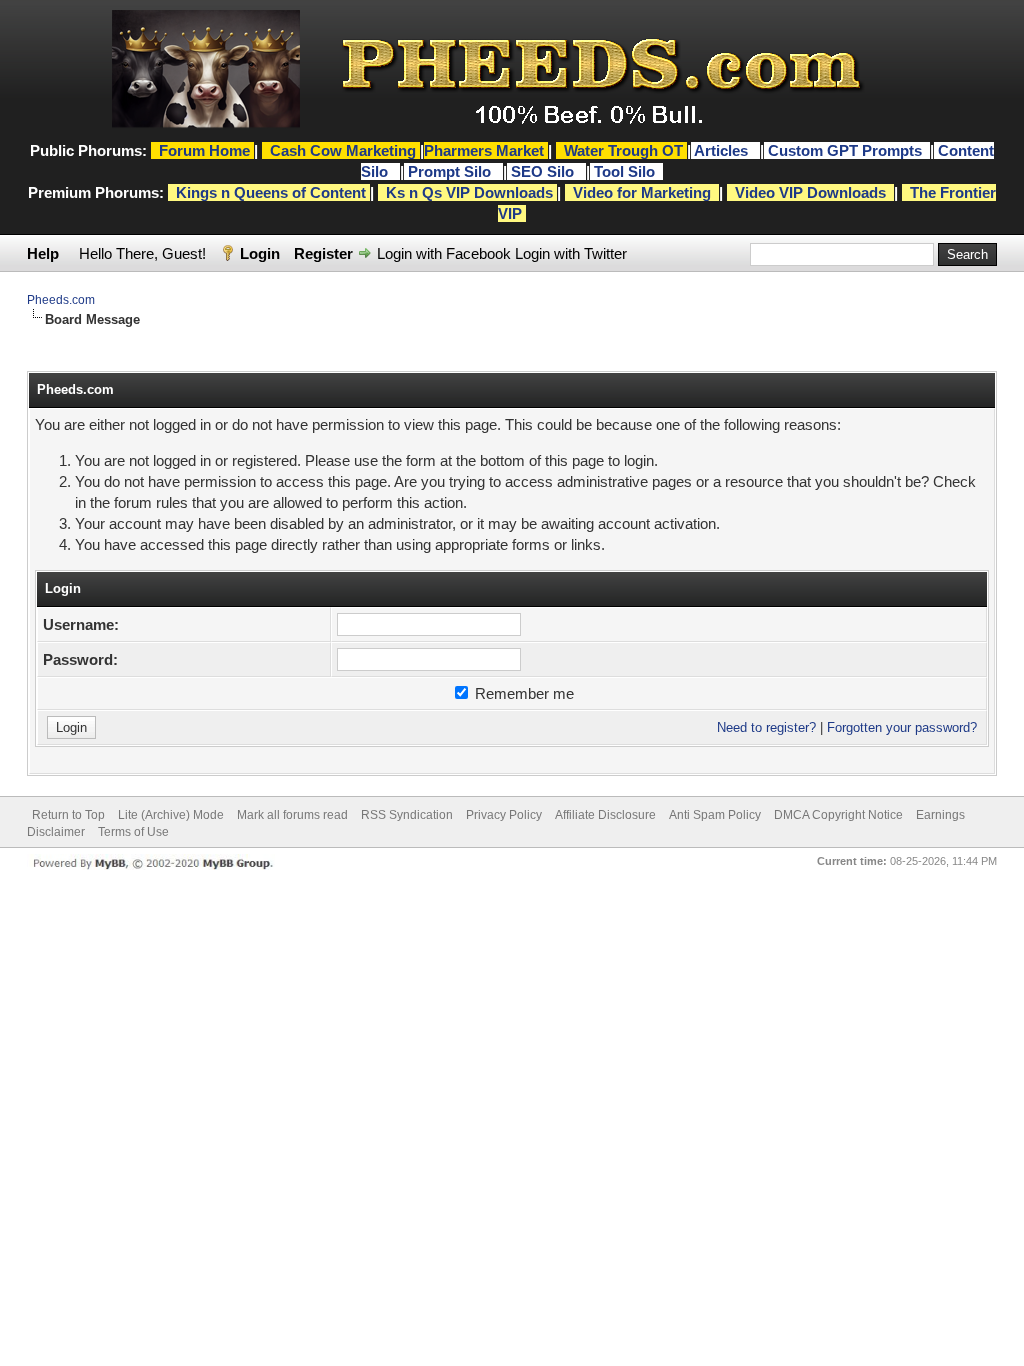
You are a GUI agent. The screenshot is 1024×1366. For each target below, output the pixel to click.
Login (260, 253)
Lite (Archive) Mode (171, 815)
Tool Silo (626, 171)
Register (323, 253)
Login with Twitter (571, 253)
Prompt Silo (451, 171)
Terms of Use (133, 832)
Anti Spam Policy (715, 815)
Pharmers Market (484, 150)
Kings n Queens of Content (271, 192)
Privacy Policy (504, 815)
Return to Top (68, 815)
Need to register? (766, 727)
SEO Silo (544, 171)
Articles (723, 150)
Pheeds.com (61, 300)
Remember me (522, 693)
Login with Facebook (444, 253)
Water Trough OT (623, 150)
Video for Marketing (642, 192)
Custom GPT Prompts (845, 150)
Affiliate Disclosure (605, 815)
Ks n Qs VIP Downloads (469, 192)
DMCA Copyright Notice (838, 815)
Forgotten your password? (902, 727)
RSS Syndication (407, 815)
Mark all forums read (292, 815)
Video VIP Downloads (810, 192)
